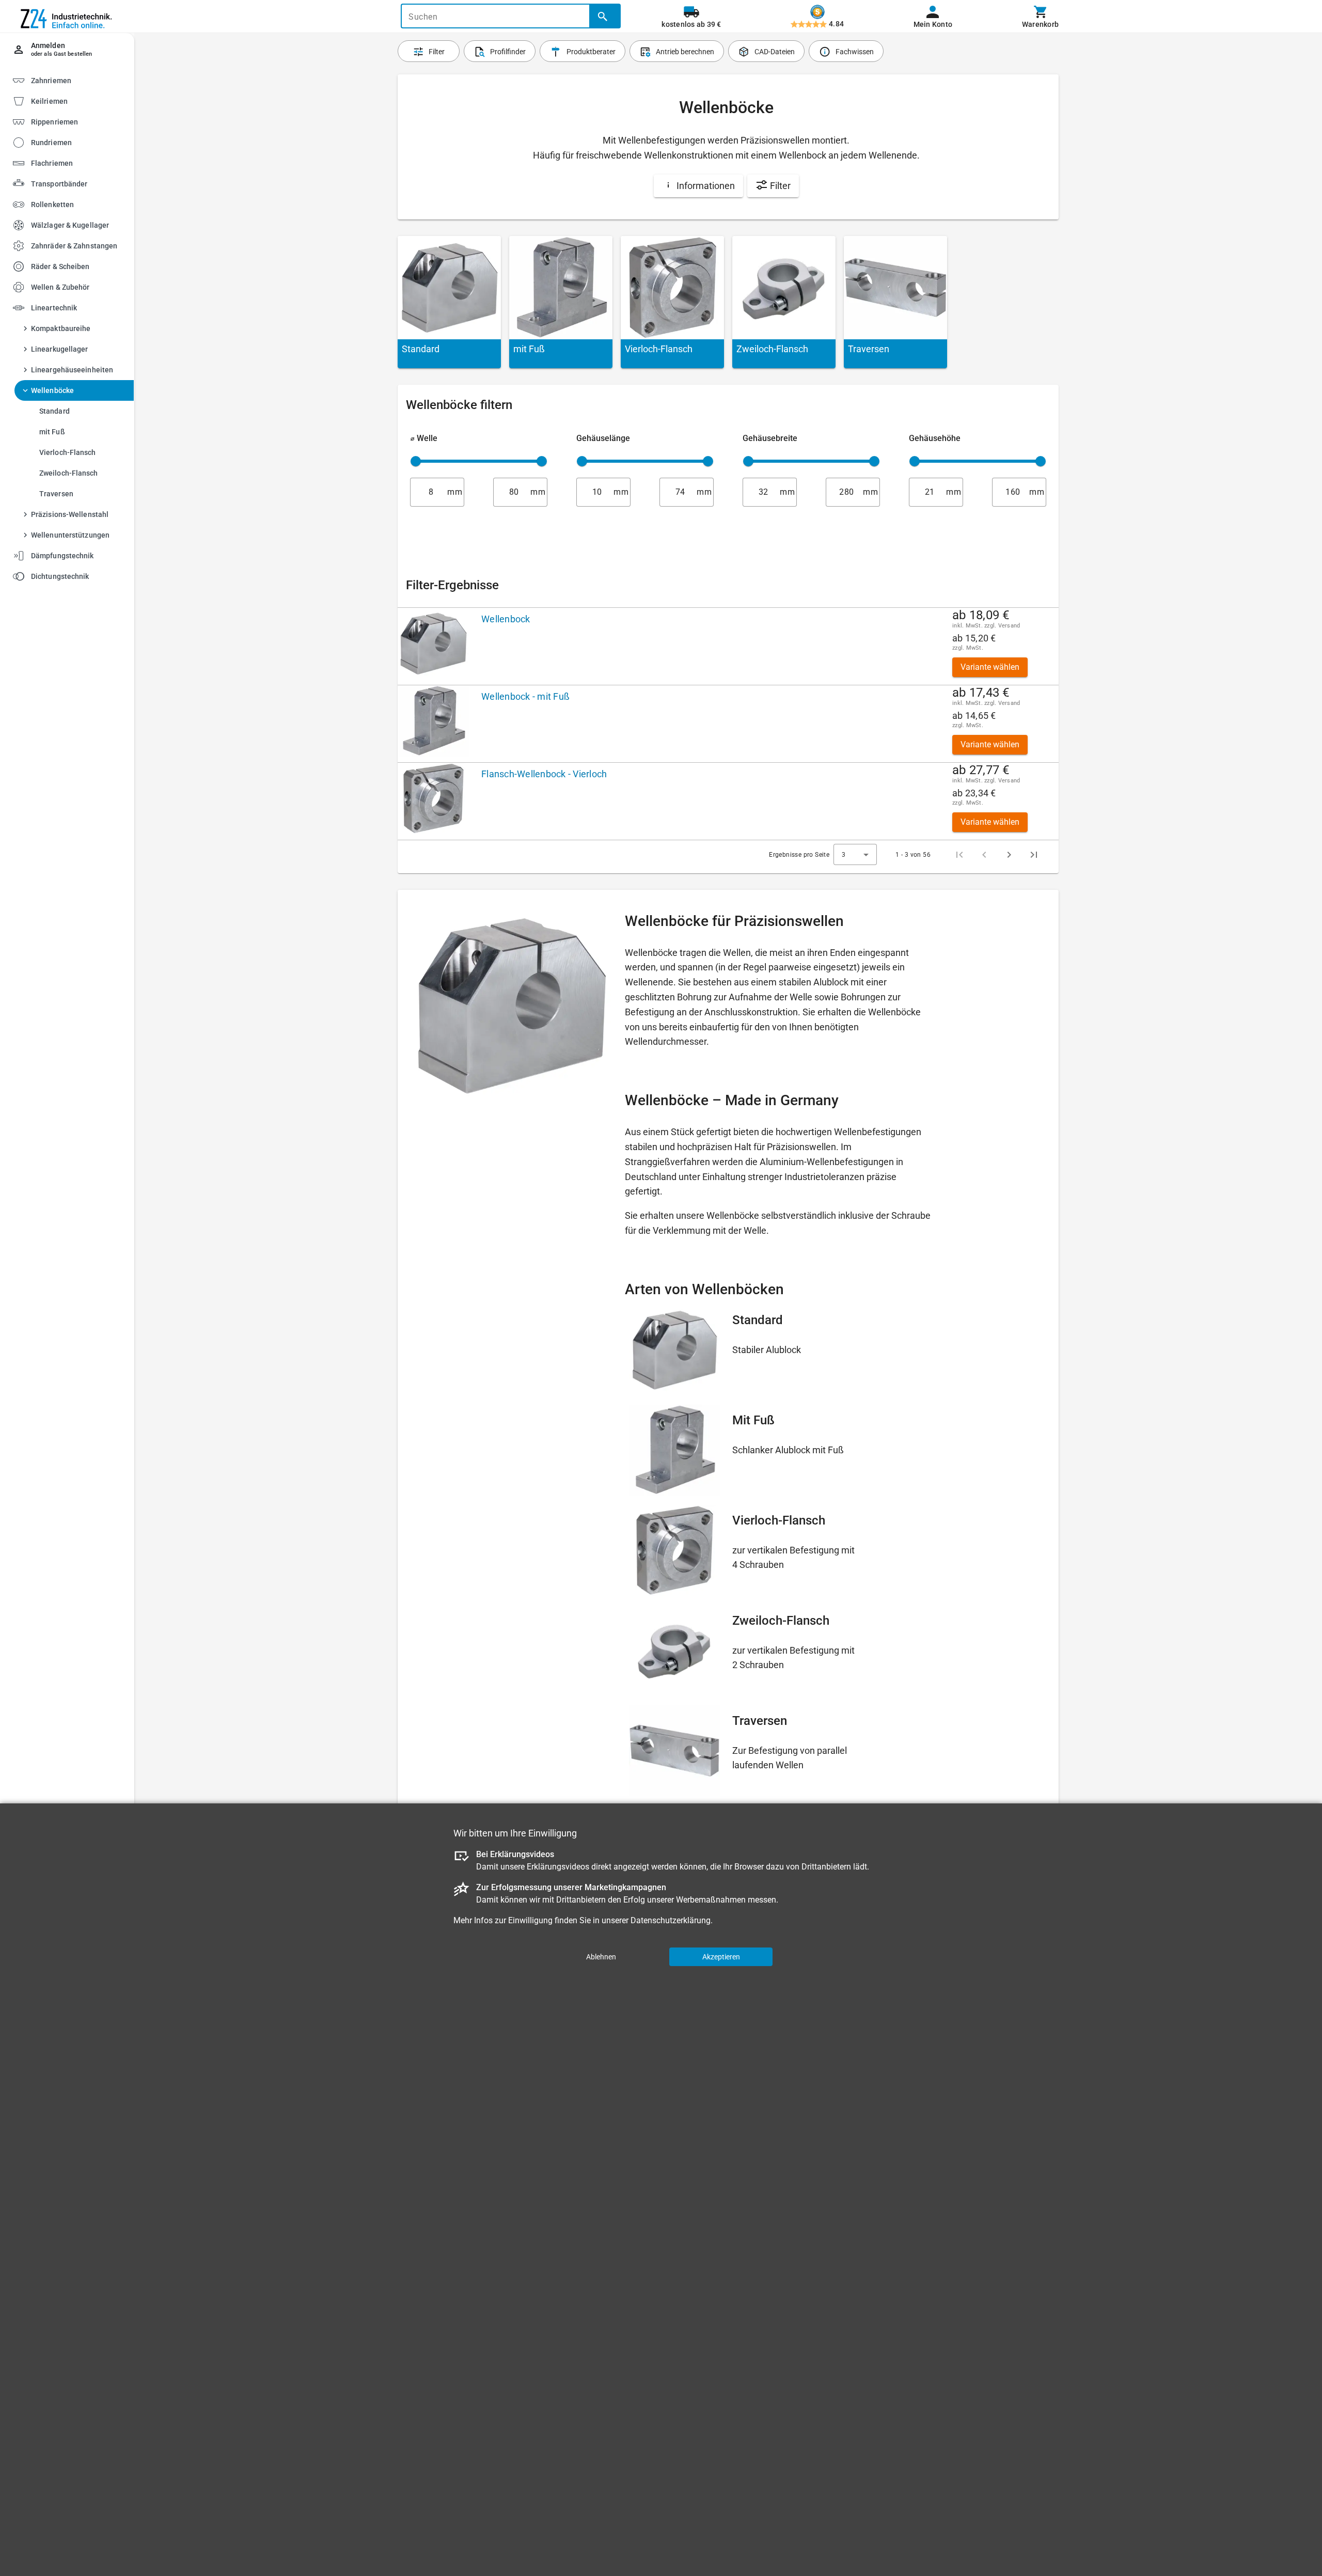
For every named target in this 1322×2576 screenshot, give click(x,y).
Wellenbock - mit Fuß (525, 696)
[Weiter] (1009, 855)
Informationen (705, 186)
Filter (779, 186)
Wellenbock (506, 619)
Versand (1009, 626)
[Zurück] (984, 855)
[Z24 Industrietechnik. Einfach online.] (67, 17)
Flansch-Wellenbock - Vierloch (544, 774)
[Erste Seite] (959, 855)
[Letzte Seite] (1034, 855)
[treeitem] (76, 100)
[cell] (436, 646)
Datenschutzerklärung (671, 1920)
